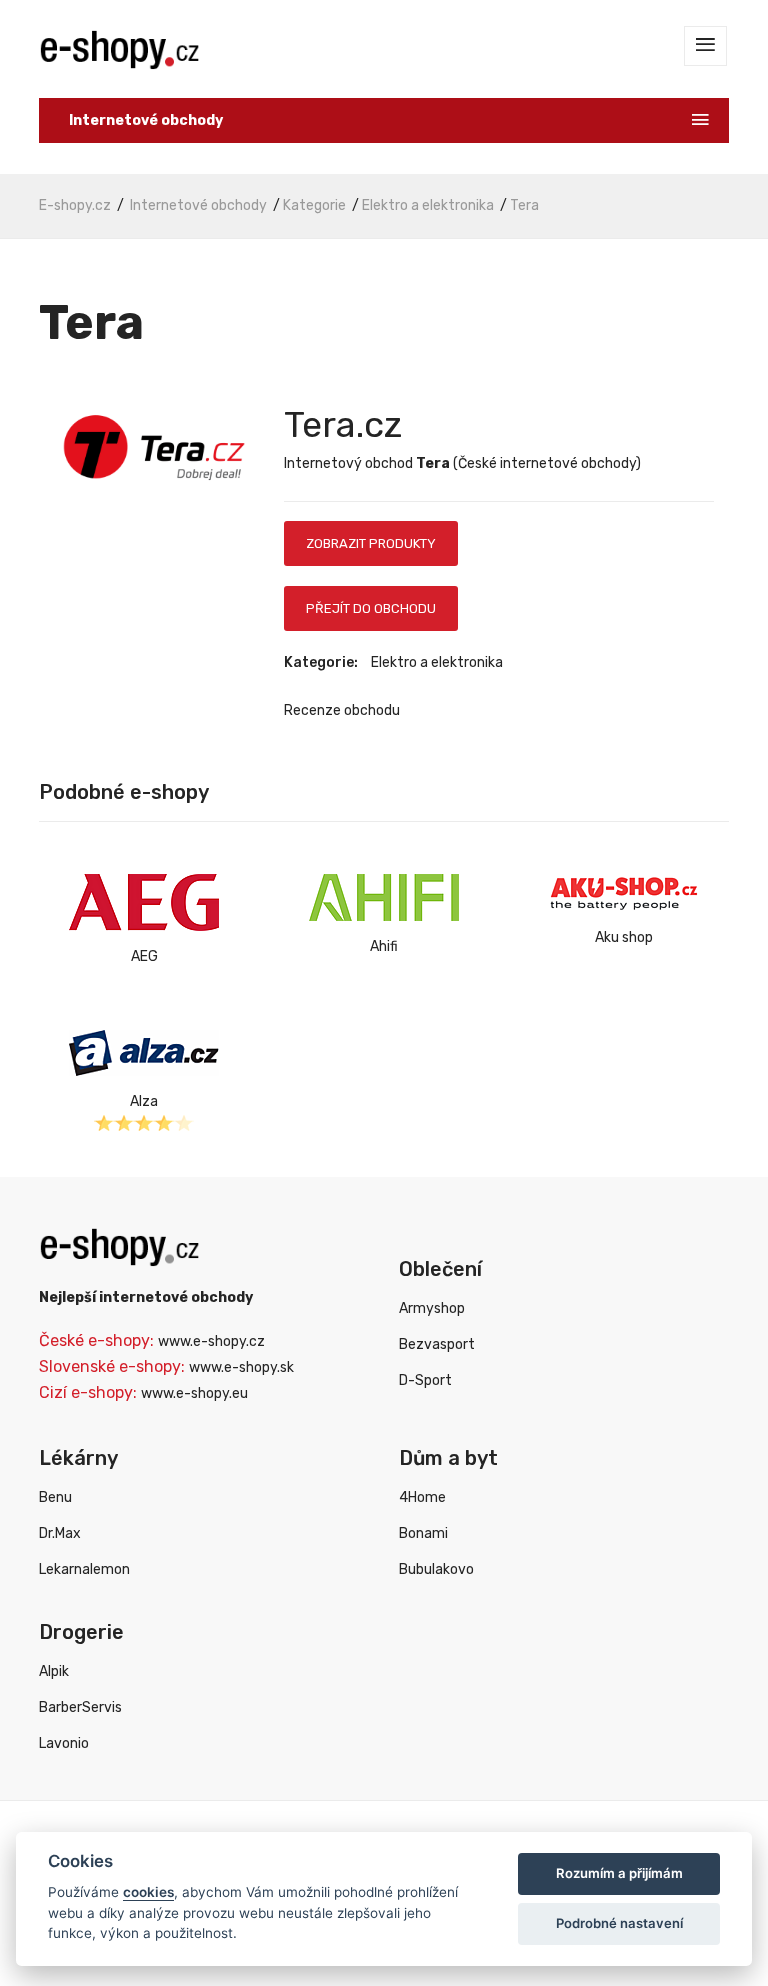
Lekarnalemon (84, 1569)
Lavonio (64, 1743)
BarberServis (80, 1707)
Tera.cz (343, 424)
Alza (144, 1101)
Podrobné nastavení (619, 1923)
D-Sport (425, 1380)
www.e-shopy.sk (241, 1367)
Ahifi (384, 946)
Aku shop (624, 937)
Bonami (423, 1533)
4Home (422, 1497)
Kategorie (314, 205)
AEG (144, 956)
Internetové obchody (198, 205)
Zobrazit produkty (371, 543)
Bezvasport (437, 1344)
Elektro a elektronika (428, 205)
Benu (55, 1497)
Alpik (54, 1671)
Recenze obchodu (342, 710)
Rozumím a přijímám (619, 1873)
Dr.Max (60, 1533)
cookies (148, 1892)
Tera (524, 205)
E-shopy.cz (75, 205)
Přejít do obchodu (371, 608)
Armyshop (432, 1308)
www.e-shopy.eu (194, 1393)
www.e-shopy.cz (211, 1341)
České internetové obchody (547, 463)
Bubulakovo (436, 1569)
